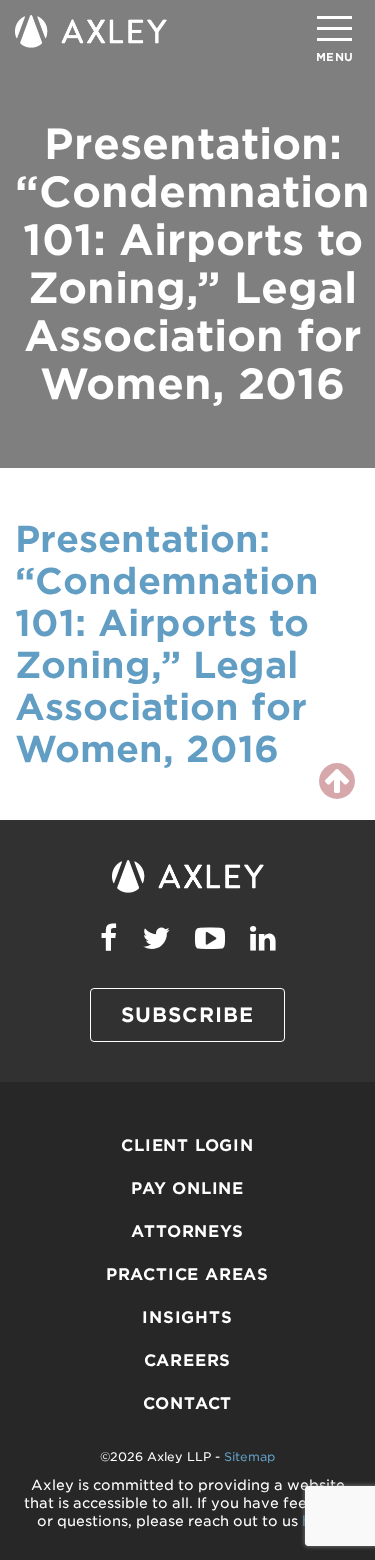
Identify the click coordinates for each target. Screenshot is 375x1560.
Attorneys (187, 1231)
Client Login (187, 1145)
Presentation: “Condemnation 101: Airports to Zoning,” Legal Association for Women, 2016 (167, 644)
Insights (187, 1317)
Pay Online (187, 1188)
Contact (188, 1403)
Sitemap (249, 1456)
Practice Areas (187, 1274)
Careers (188, 1360)
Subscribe (187, 1015)
